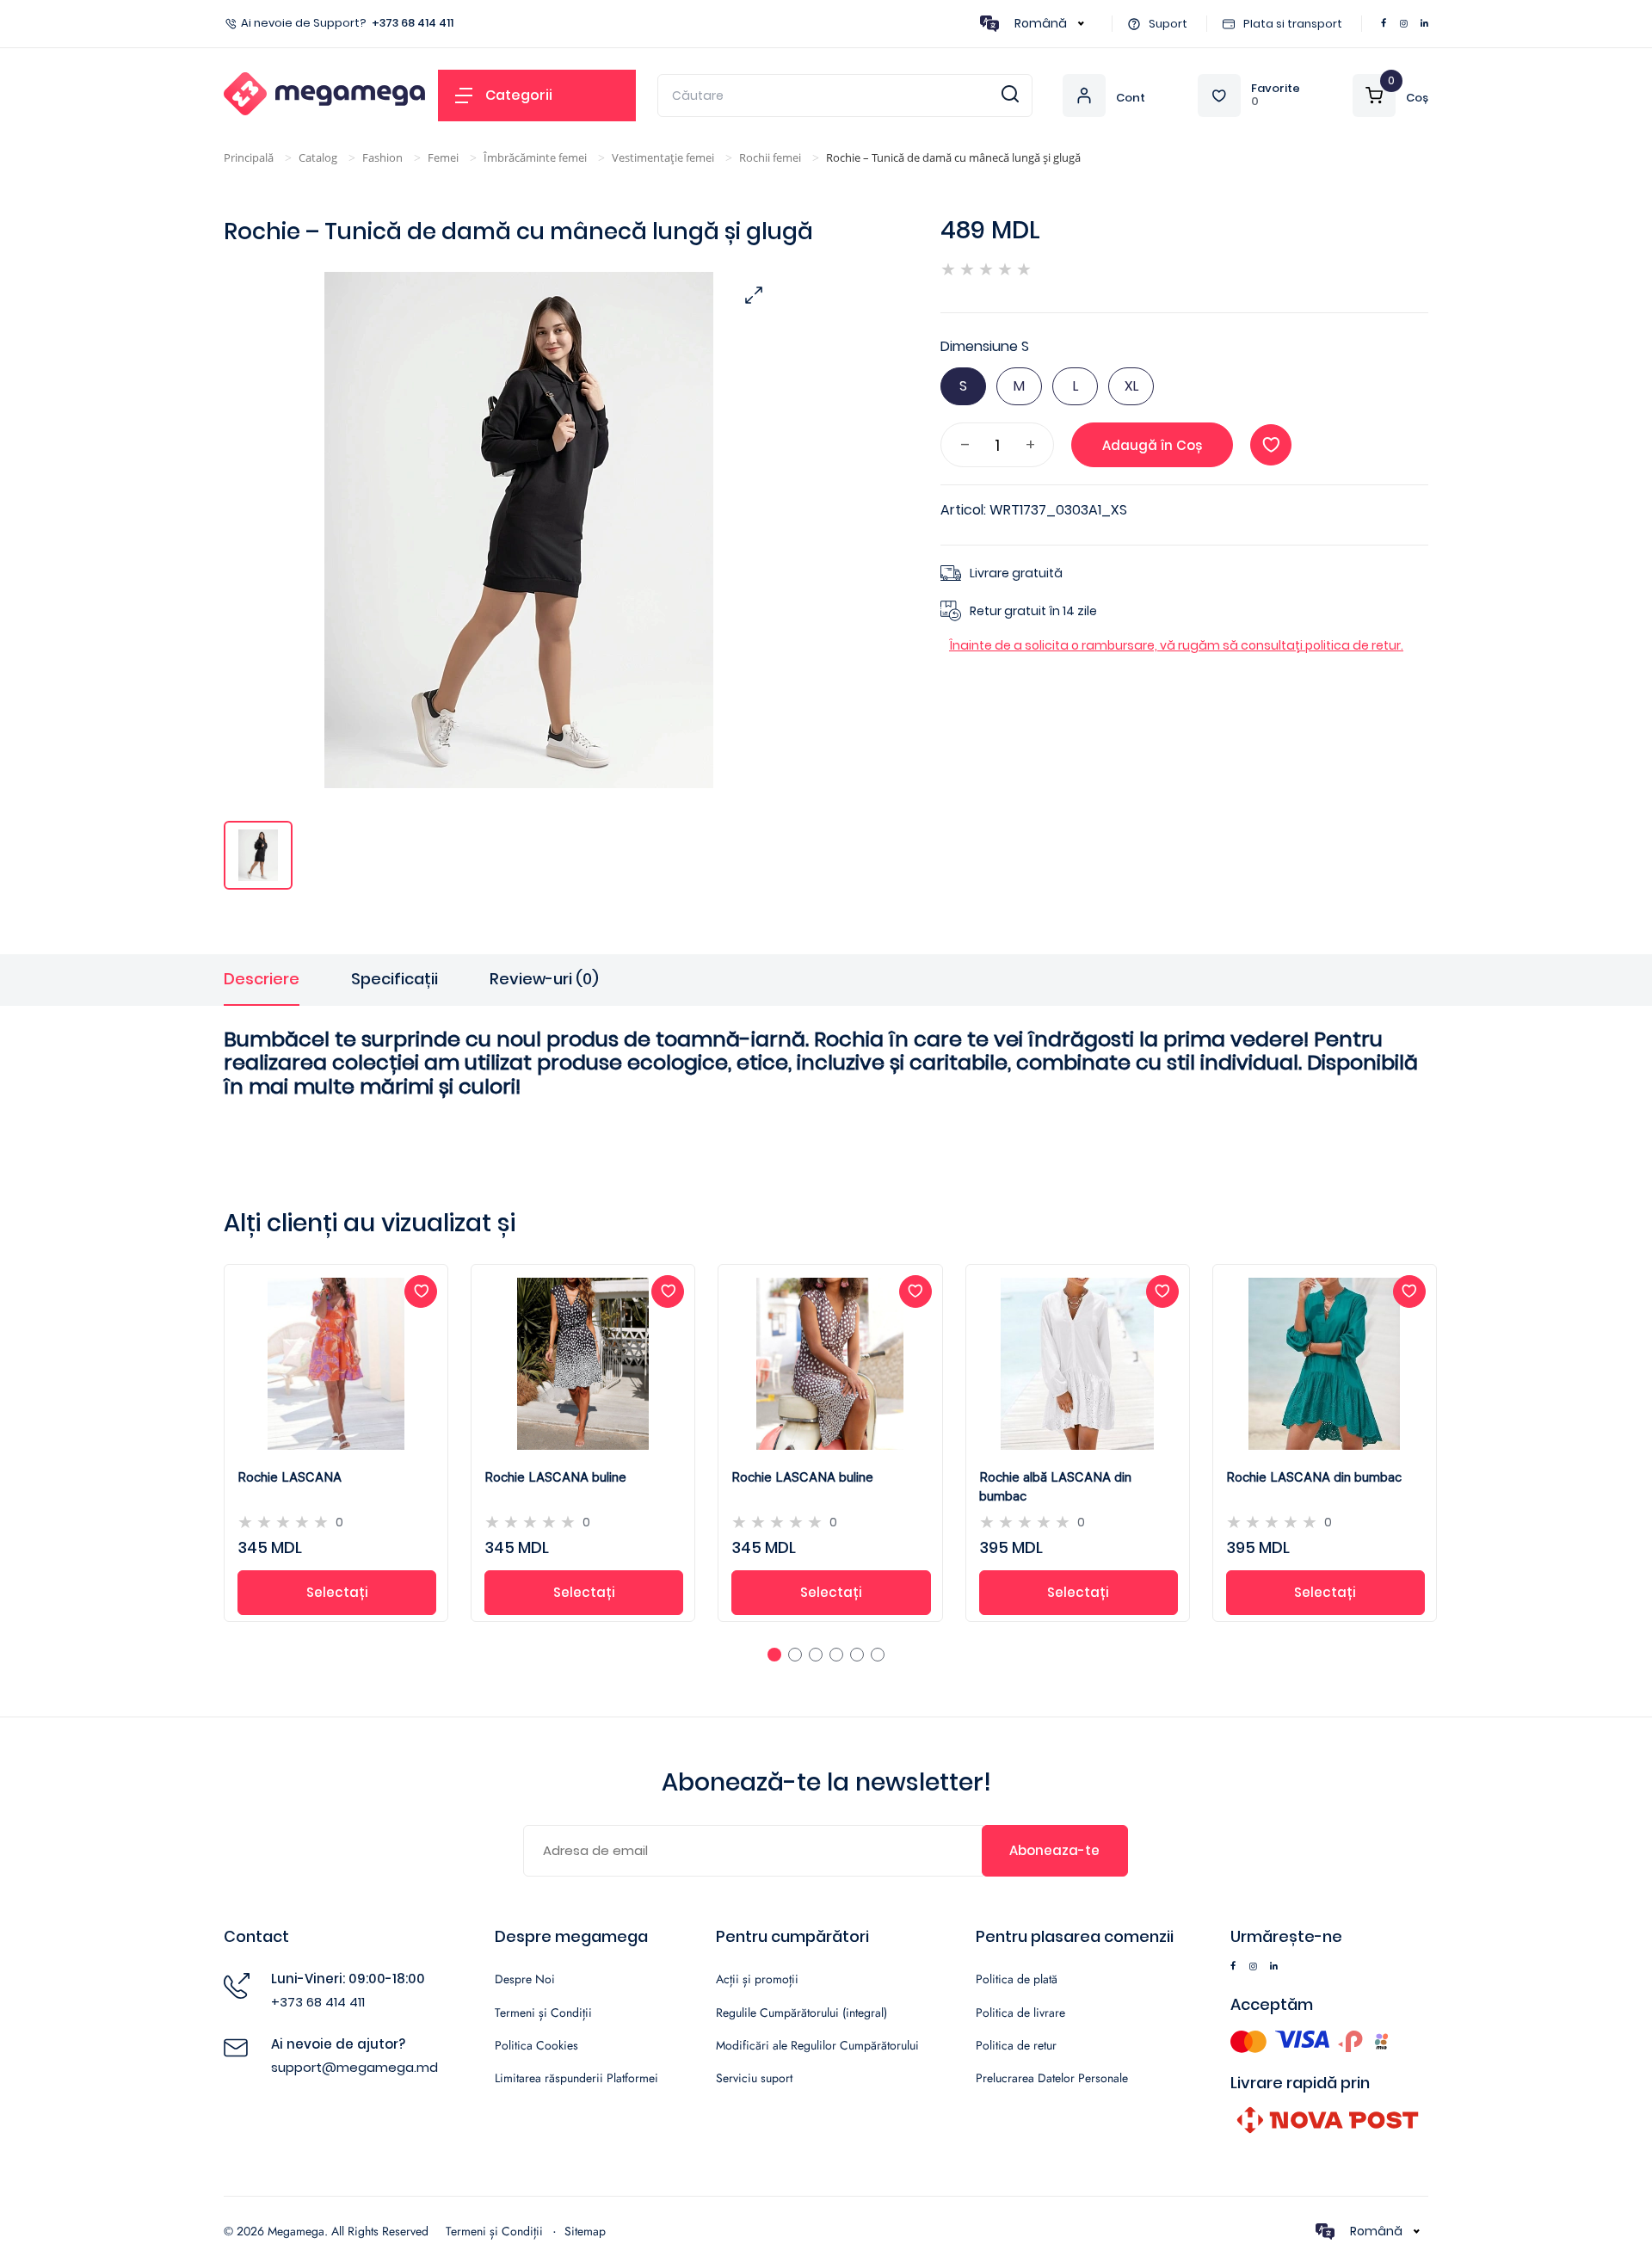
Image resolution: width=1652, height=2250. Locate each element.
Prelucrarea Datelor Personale (1052, 2078)
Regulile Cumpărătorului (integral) (801, 2013)
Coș (1417, 99)
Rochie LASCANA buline (555, 1477)
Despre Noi (525, 1979)
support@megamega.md (354, 2067)
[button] (774, 1655)
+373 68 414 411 (413, 23)
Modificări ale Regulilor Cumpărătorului (817, 2045)
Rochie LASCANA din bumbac (1314, 1477)
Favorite (1276, 89)
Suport (1168, 24)
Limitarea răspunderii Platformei (576, 2078)
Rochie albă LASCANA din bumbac (1055, 1487)
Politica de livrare (1020, 2013)
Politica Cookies (536, 2045)
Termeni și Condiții (543, 2013)
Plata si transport (1293, 24)
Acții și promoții (757, 1979)
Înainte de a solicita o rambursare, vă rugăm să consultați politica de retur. (1176, 645)
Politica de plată (1017, 1979)
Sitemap (585, 2231)
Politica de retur (1016, 2045)
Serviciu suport (754, 2078)
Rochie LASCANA (290, 1477)
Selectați (337, 1592)
